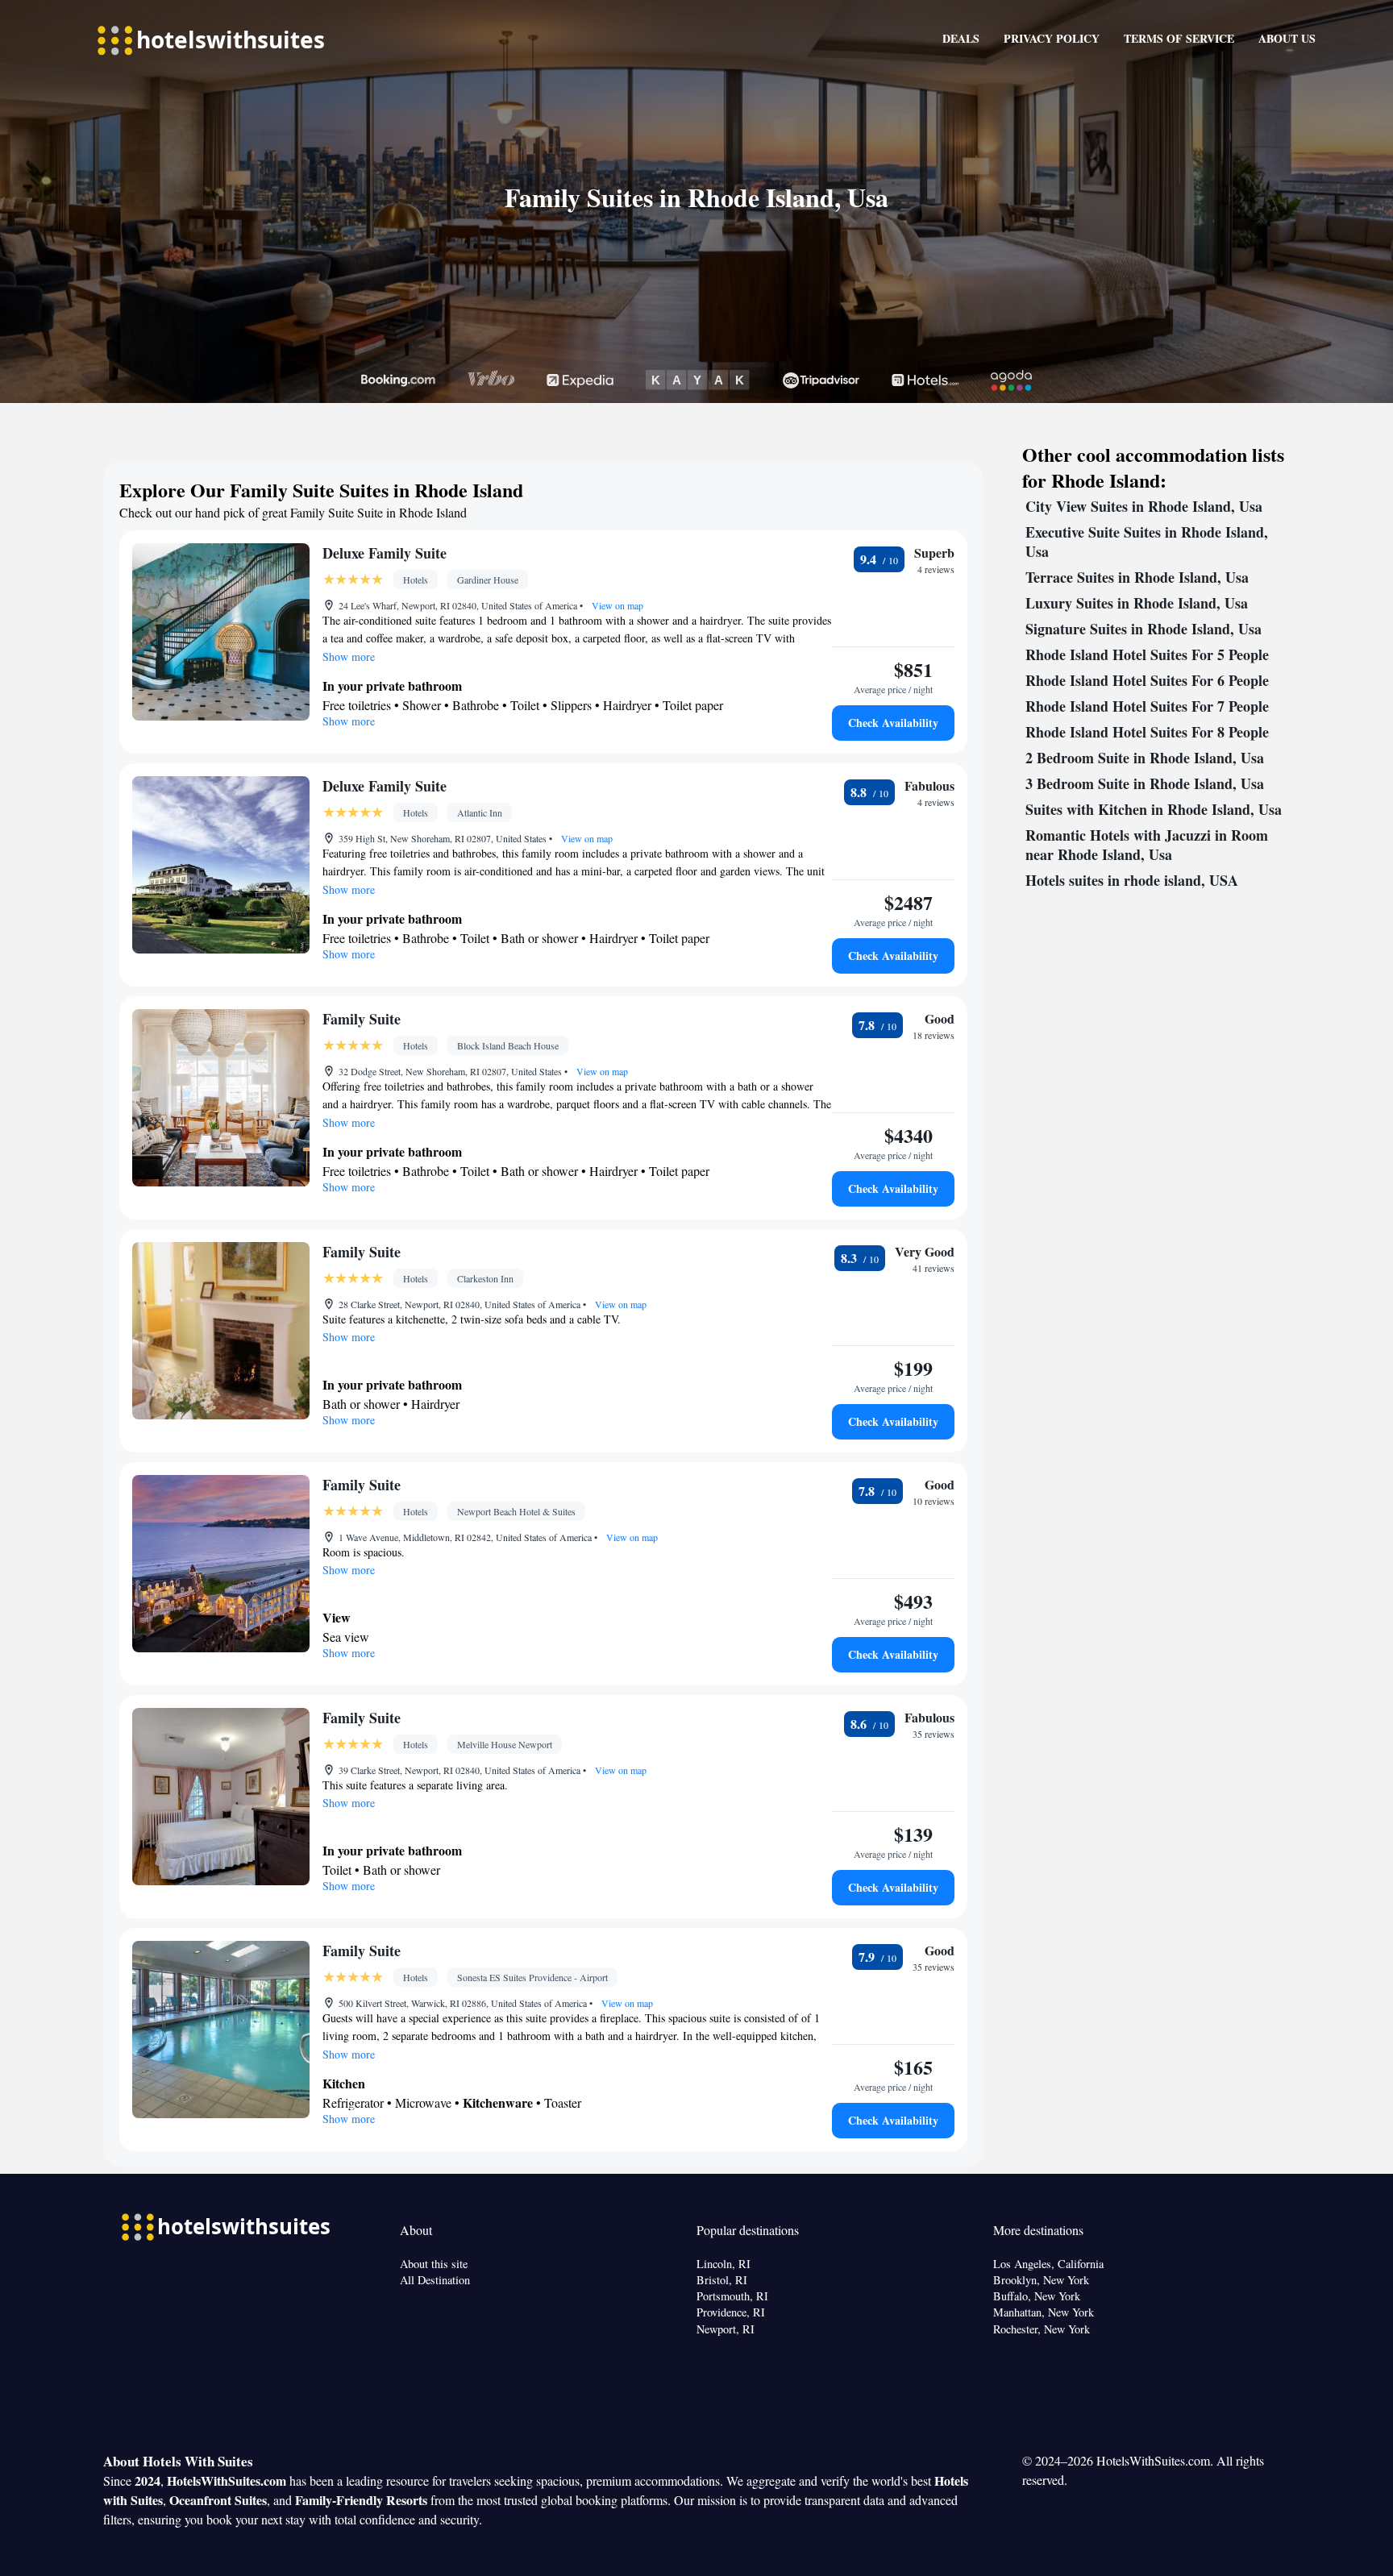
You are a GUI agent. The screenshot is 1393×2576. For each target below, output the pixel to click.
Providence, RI (731, 2312)
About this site (434, 2264)
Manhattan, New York (1044, 2312)
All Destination (435, 2280)
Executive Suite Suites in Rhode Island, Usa (1147, 542)
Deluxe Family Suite (385, 553)
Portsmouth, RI (732, 2296)
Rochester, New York (1042, 2329)
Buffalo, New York (1037, 2296)
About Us (1287, 38)
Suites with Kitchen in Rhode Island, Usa (1154, 809)
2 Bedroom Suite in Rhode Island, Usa (1145, 758)
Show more (349, 656)
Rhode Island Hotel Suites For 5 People (1147, 654)
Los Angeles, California (1048, 2264)
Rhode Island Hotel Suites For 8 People (1147, 732)
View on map (616, 605)
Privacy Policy (1052, 38)
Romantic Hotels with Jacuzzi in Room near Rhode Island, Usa (1147, 845)
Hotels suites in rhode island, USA (1132, 880)
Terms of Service (1179, 38)
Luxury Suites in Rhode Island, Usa (1137, 603)
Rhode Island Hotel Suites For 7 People (1147, 706)
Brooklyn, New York (1041, 2280)
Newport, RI (726, 2329)
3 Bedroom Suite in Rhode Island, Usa (1145, 783)
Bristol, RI (722, 2280)
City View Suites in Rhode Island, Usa (1144, 506)
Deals (961, 38)
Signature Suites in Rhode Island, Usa (1144, 629)
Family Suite (362, 1019)
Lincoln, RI (724, 2264)
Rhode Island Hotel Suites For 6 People (1147, 680)
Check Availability (893, 723)
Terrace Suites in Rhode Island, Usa (1137, 577)
